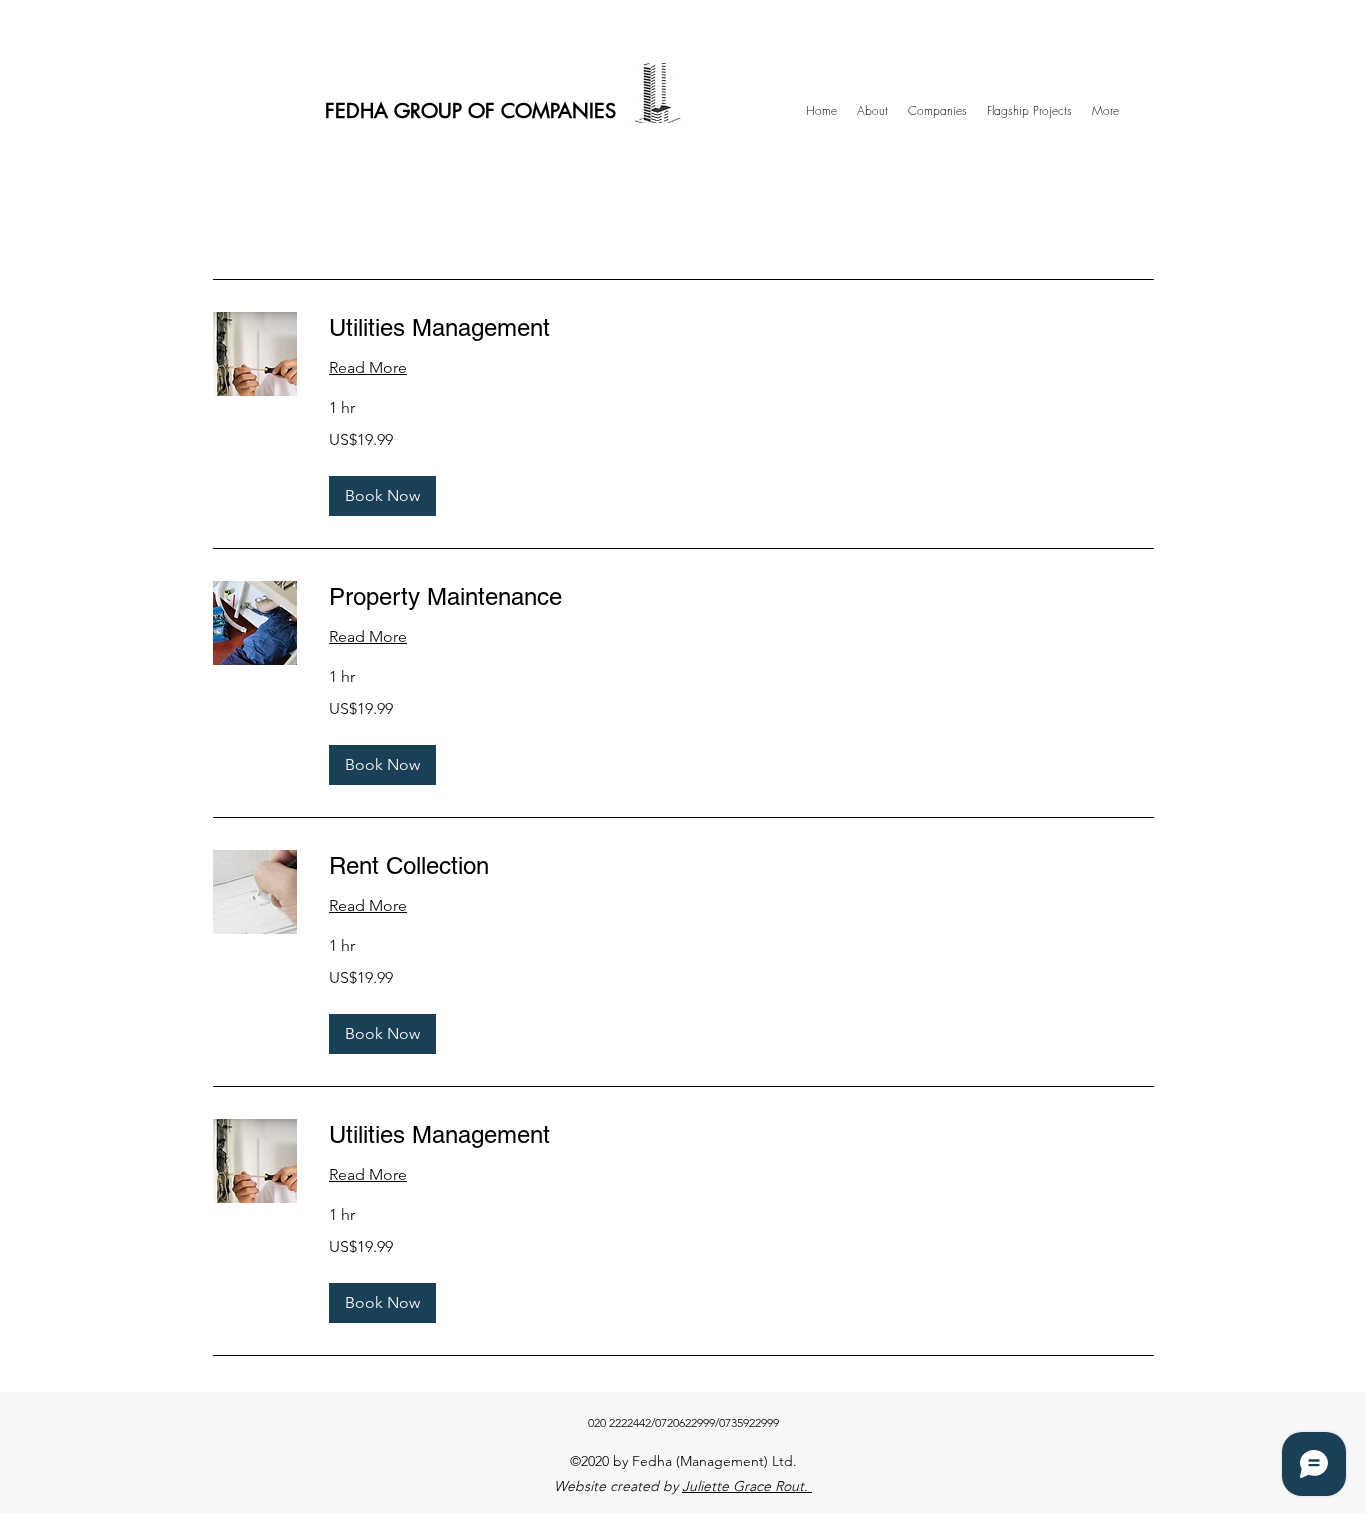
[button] (382, 496)
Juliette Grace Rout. (747, 1486)
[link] (741, 328)
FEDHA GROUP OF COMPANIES (470, 111)
